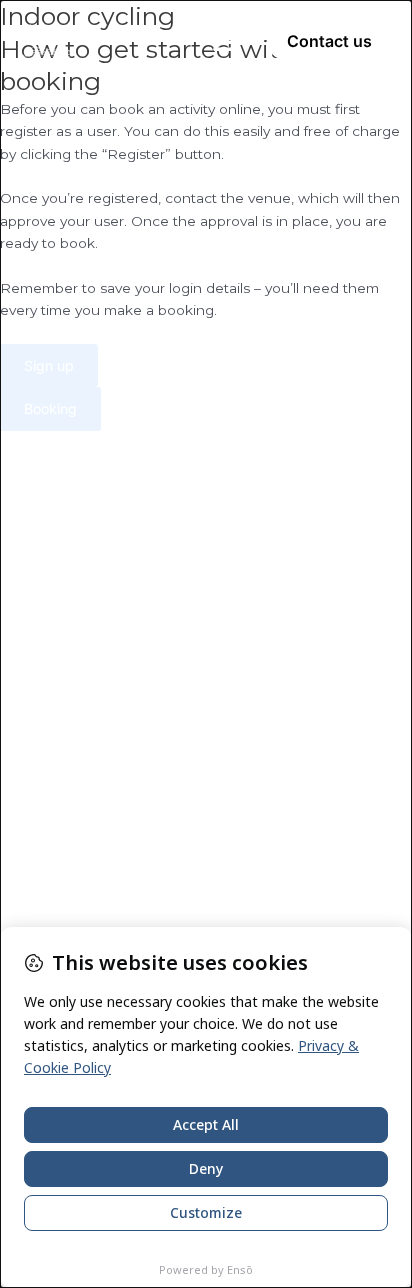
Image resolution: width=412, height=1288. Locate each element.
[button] (226, 41)
